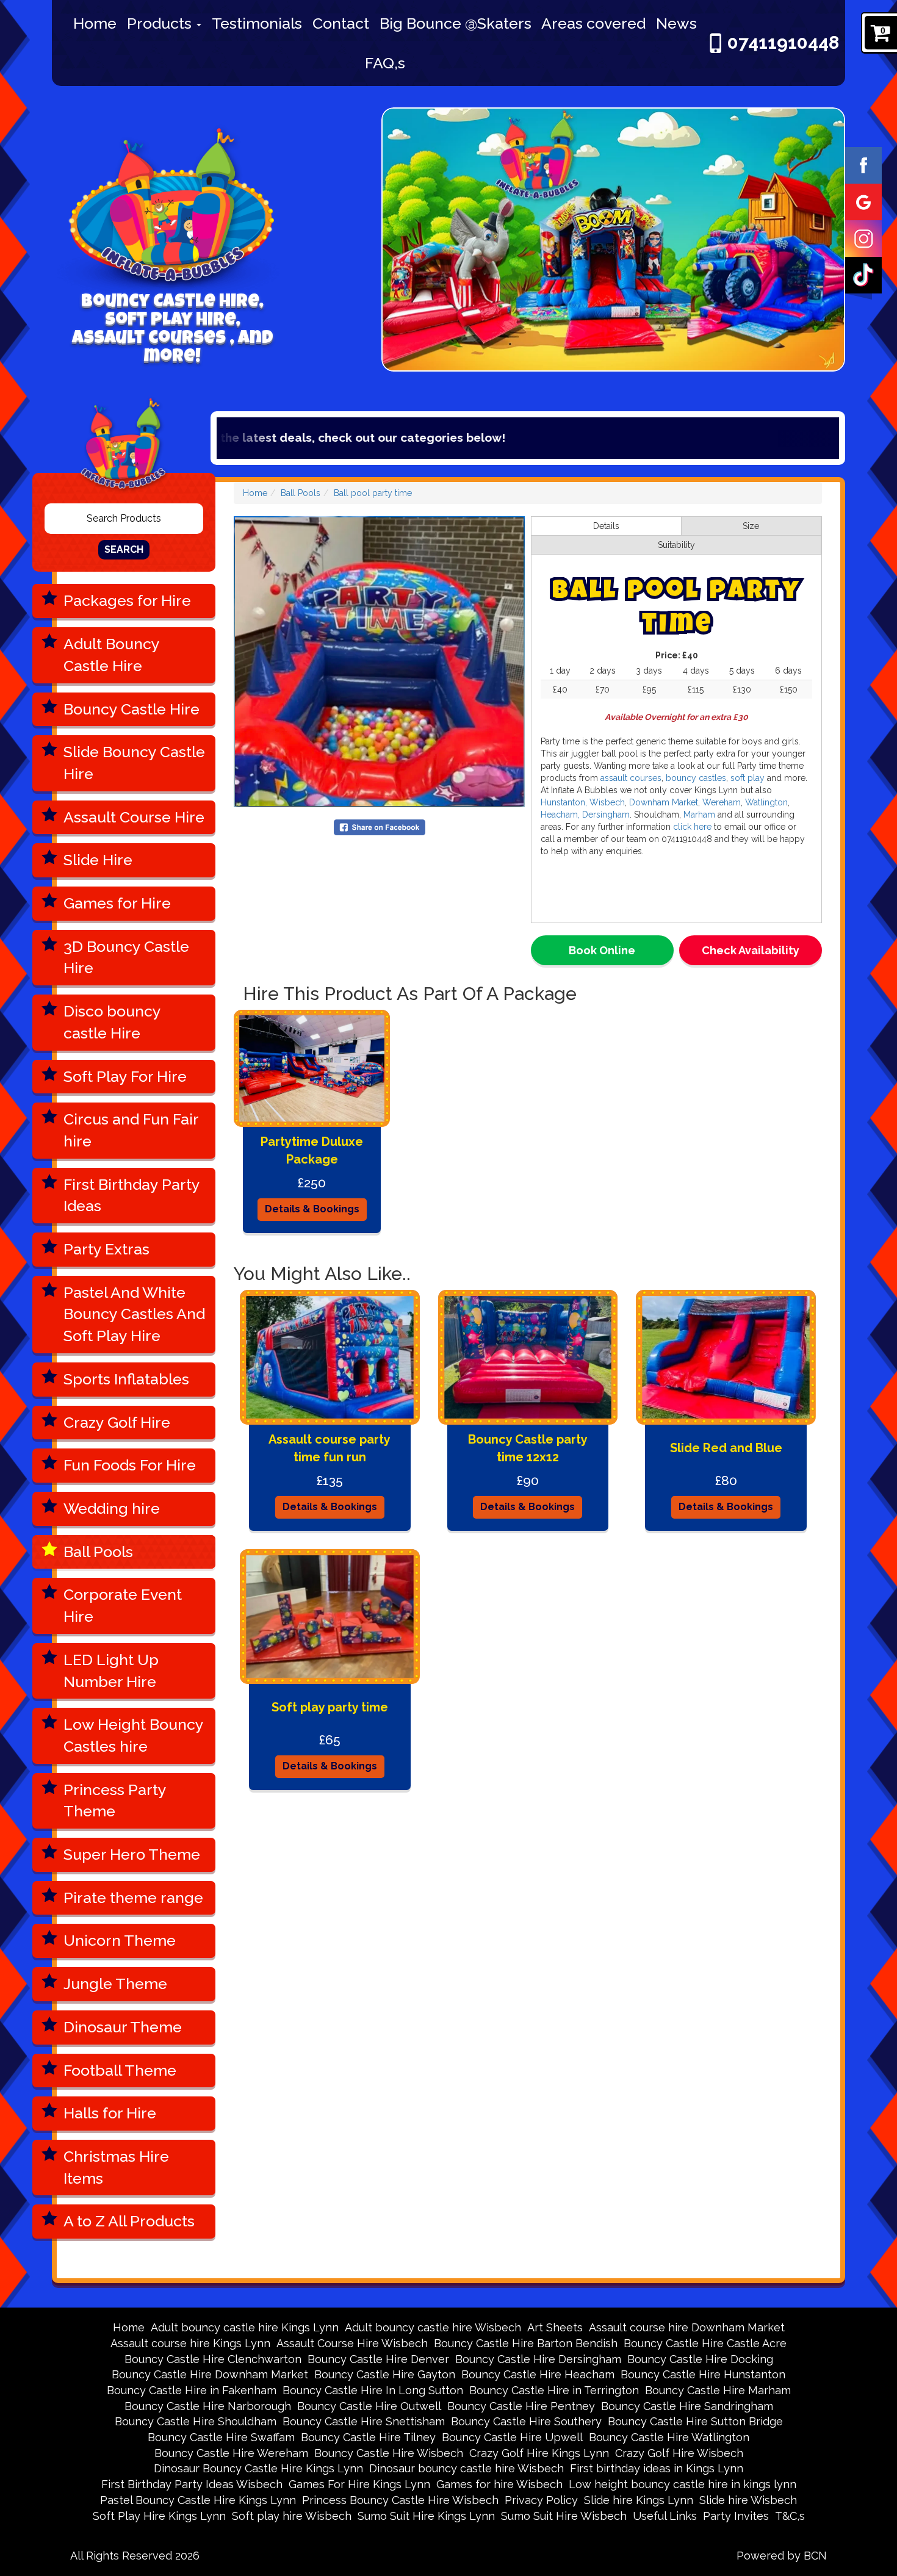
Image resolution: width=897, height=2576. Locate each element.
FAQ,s (385, 63)
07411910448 (783, 42)
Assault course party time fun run (330, 1448)
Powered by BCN (782, 2556)
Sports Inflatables (126, 1379)
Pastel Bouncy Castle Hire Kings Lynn (198, 2500)
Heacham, (560, 815)
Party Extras (106, 1249)
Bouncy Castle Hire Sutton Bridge (695, 2421)
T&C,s (790, 2516)
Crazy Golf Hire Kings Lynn (539, 2453)
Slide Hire (98, 860)
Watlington (766, 802)
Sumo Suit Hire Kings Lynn (426, 2516)
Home (95, 23)
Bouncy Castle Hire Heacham (538, 2374)
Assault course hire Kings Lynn (190, 2343)
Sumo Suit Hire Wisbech (564, 2516)
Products (161, 23)
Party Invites (736, 2516)
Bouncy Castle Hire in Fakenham (192, 2390)
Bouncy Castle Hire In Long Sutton (373, 2390)
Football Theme (120, 2070)
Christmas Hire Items (116, 2167)
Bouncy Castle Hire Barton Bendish (526, 2343)
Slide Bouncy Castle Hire (134, 763)
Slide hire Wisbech (748, 2500)
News (676, 23)
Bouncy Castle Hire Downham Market (210, 2374)
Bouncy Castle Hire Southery (526, 2421)
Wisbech (607, 802)
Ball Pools (98, 1552)
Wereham (722, 802)
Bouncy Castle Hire (131, 709)
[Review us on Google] (863, 201)
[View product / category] (613, 240)
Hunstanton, (564, 802)
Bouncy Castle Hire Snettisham (364, 2421)
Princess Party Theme (115, 1801)
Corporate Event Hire (123, 1605)
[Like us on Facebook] (863, 165)
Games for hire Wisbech (499, 2484)
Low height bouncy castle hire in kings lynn (683, 2484)
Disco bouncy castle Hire (112, 1022)
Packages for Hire (127, 600)
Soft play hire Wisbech (292, 2516)
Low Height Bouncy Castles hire (134, 1735)
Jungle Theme (115, 1984)
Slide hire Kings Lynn (639, 2500)
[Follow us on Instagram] (863, 238)
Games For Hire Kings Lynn (359, 2484)
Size (751, 526)
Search (124, 549)
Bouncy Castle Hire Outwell (369, 2406)
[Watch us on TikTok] (863, 275)
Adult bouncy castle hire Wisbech (433, 2327)
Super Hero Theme (132, 1854)
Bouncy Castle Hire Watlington (669, 2437)
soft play (747, 778)
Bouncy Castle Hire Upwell (512, 2437)
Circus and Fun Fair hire (131, 1130)
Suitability (676, 545)
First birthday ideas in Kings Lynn (657, 2468)
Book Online (602, 950)
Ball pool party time (373, 493)
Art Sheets (555, 2327)
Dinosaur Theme (123, 2027)
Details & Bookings (312, 1209)
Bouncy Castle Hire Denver (378, 2359)
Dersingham (606, 815)
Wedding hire (112, 1508)
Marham (698, 815)
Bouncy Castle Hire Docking (700, 2359)
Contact (341, 23)
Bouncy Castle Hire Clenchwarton (213, 2359)
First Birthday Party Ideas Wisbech (192, 2484)
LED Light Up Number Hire (111, 1671)
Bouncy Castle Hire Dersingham (538, 2359)
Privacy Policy (541, 2500)
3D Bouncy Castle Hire (126, 957)
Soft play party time (330, 1707)
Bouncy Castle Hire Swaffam (221, 2437)
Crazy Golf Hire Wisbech (679, 2453)
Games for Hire (117, 903)
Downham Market (662, 802)
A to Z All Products (129, 2221)
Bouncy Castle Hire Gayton (385, 2374)
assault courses (631, 778)
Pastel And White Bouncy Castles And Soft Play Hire (134, 1314)
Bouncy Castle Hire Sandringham (687, 2406)
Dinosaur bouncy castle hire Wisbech (467, 2468)
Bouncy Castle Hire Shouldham (196, 2421)
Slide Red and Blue (726, 1448)
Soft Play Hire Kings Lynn (159, 2516)
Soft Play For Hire (125, 1076)
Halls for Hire (110, 2113)
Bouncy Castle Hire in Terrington (554, 2390)
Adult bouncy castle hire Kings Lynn (245, 2327)
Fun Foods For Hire (130, 1465)
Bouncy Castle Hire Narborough (208, 2406)
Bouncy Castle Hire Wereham (231, 2453)
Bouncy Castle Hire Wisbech (389, 2453)
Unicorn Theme (120, 1940)
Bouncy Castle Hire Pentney (521, 2406)
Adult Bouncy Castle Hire (112, 655)
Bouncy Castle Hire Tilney (368, 2437)
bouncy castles (696, 778)
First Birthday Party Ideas (132, 1195)
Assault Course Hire (134, 817)
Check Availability (751, 950)
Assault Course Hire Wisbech (352, 2343)
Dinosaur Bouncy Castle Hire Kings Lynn (258, 2468)
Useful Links (665, 2516)
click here (693, 827)
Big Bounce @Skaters (456, 23)
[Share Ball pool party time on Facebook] (380, 826)
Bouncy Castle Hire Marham (718, 2390)
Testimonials (257, 23)
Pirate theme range (133, 1898)
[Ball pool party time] (379, 662)
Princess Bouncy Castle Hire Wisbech (400, 2500)
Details (606, 526)
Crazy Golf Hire (117, 1422)
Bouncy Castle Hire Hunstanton (703, 2374)
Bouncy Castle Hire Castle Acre (705, 2343)
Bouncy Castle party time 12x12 (528, 1448)
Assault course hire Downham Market (687, 2327)
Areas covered (593, 23)
